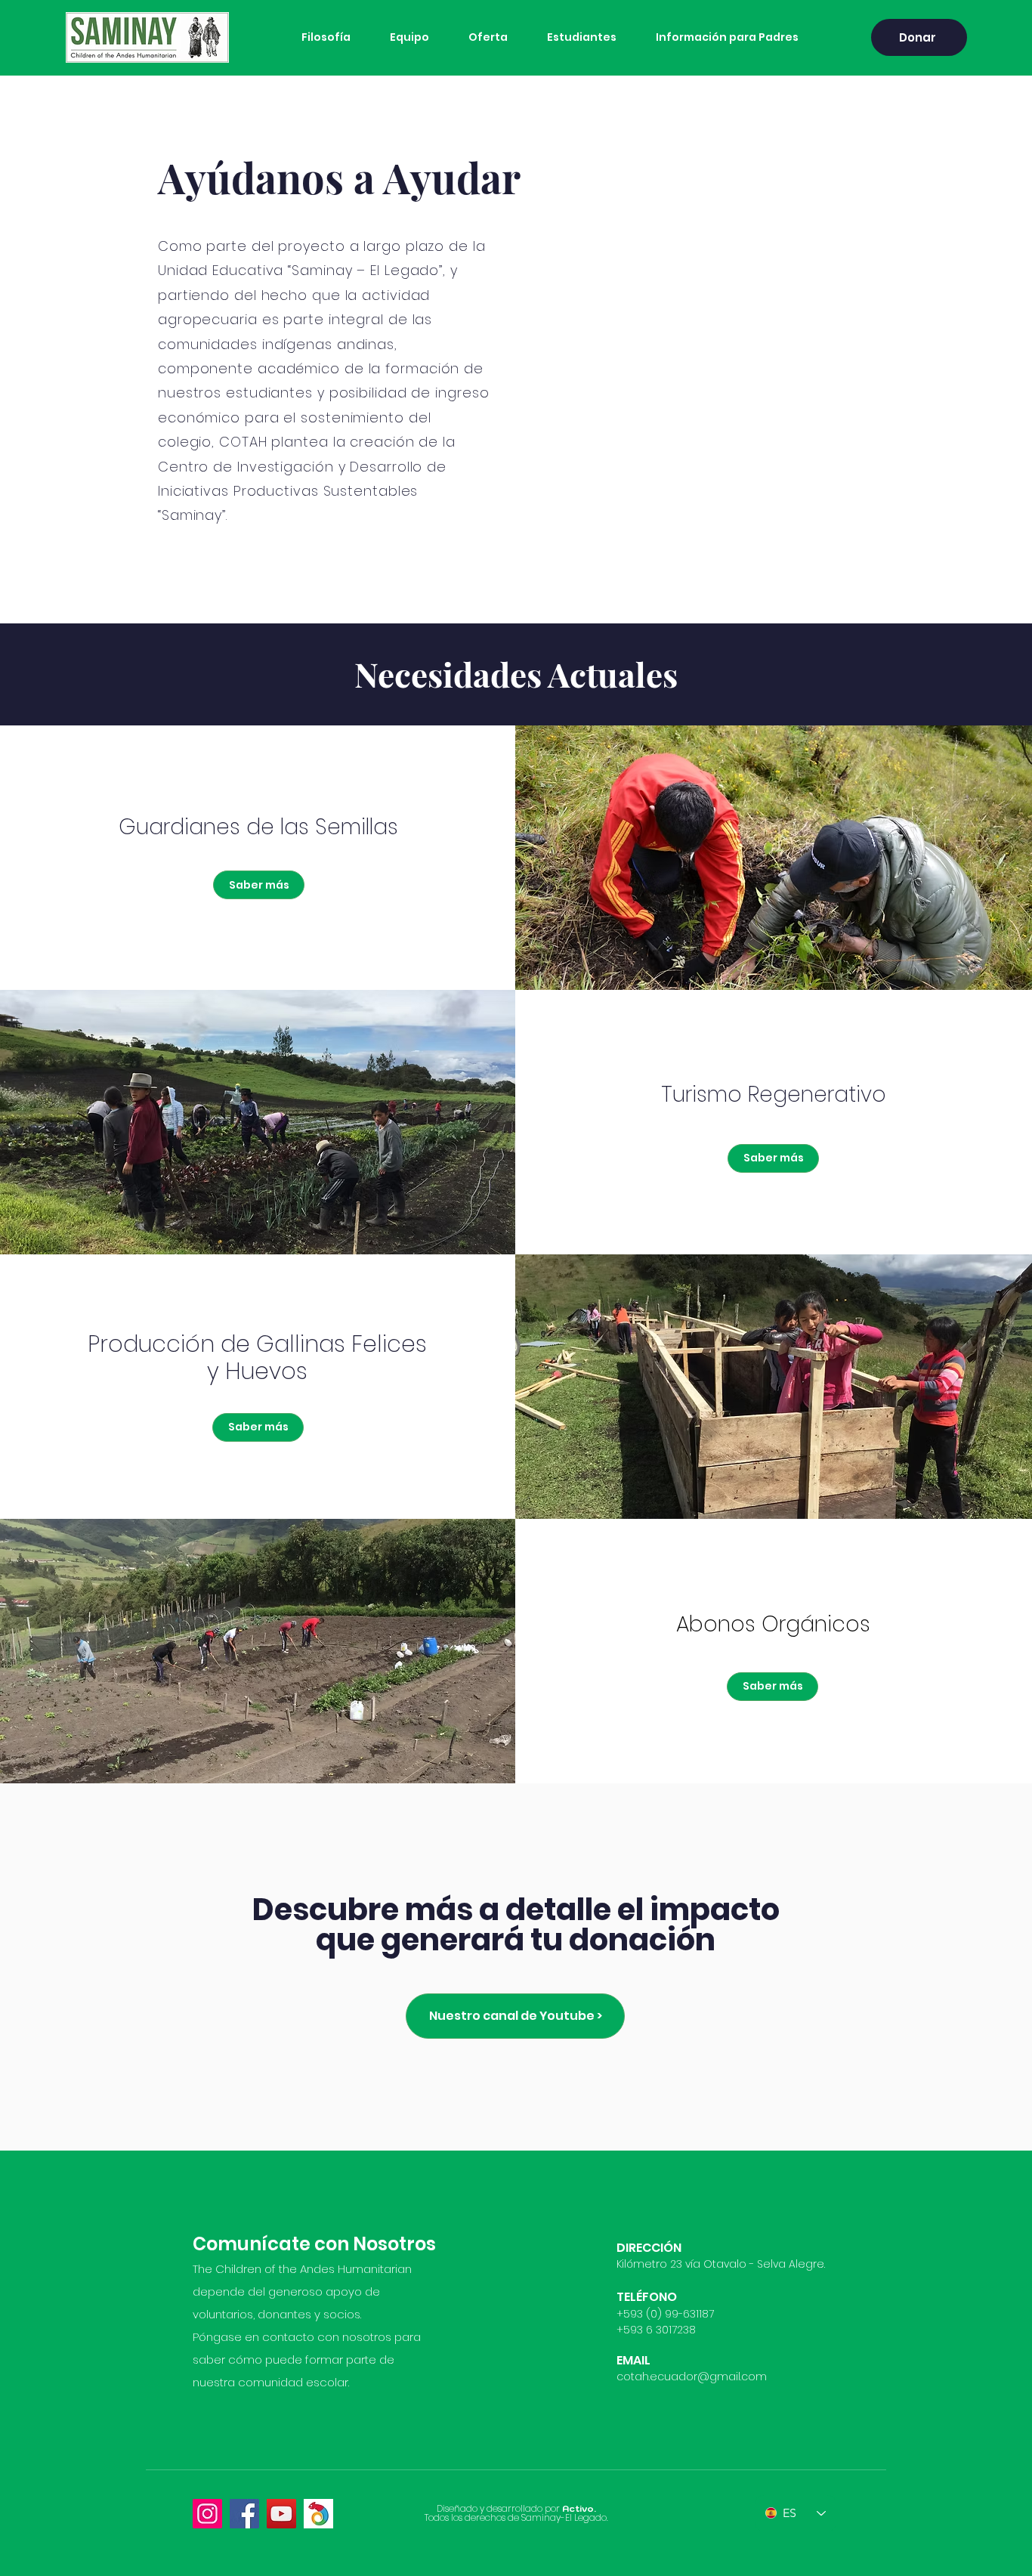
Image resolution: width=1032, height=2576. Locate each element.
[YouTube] (281, 2514)
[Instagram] (207, 2514)
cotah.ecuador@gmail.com (692, 2377)
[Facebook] (244, 2514)
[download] (318, 2514)
